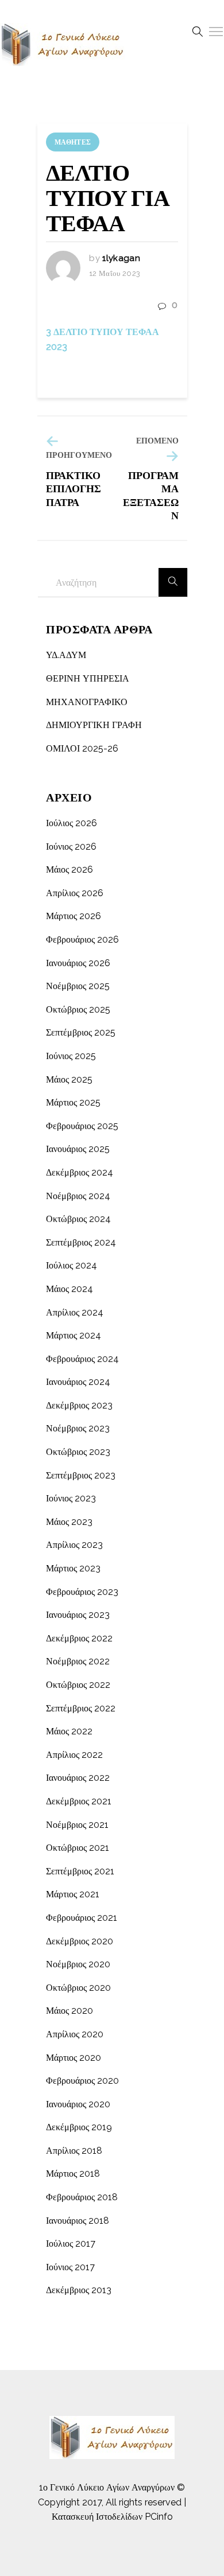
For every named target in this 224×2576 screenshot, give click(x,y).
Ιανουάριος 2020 (78, 2104)
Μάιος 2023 (69, 1522)
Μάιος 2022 (69, 1731)
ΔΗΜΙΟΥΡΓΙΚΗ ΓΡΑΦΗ (94, 725)
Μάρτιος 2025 (73, 1102)
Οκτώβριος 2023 (78, 1452)
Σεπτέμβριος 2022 (81, 1708)
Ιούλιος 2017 (71, 2244)
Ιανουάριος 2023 (78, 1615)
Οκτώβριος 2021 (78, 1848)
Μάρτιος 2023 (73, 1568)
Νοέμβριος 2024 (78, 1196)
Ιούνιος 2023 (71, 1498)
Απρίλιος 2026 (75, 893)
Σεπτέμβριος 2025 (81, 1032)
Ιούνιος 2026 (71, 847)
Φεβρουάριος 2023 (82, 1592)
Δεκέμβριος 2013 (79, 2290)
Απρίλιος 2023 (74, 1545)
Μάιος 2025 (69, 1079)
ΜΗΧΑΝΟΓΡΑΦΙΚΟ (87, 702)
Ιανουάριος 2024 (78, 1382)
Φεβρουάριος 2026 (82, 939)
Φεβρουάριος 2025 (82, 1126)
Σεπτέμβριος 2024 (81, 1242)
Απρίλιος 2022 (74, 1755)
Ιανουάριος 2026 (78, 963)
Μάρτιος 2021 (73, 1894)
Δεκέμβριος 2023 (79, 1405)
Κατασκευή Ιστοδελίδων (97, 2517)
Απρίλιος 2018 (74, 2151)
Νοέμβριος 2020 (78, 1964)
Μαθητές (73, 142)
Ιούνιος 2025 (71, 1056)
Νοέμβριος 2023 (78, 1428)
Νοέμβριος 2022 (78, 1661)
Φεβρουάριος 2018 (82, 2197)
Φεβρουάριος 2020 (82, 2081)
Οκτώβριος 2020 (78, 1988)
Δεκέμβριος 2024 (80, 1172)
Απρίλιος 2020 (75, 2034)
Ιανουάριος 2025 (78, 1149)
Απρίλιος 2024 (75, 1312)
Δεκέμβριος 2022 (79, 1638)
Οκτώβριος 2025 (78, 1009)
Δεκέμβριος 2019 (79, 2127)
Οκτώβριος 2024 (78, 1219)
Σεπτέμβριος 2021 (80, 1871)
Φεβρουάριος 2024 (82, 1359)
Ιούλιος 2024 (72, 1265)
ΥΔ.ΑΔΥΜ (66, 655)
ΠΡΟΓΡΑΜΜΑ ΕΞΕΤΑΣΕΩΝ (151, 495)
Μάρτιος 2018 (73, 2174)
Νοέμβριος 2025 (78, 986)
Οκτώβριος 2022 (78, 1685)
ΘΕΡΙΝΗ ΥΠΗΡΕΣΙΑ (88, 678)
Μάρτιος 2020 (74, 2058)
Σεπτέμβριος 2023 (81, 1475)
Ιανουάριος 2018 (78, 2221)
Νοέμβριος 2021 (77, 1825)
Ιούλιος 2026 (72, 823)
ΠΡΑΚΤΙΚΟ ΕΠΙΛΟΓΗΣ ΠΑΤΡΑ (74, 489)
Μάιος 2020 (69, 2011)
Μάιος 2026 (69, 869)
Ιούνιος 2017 (70, 2267)
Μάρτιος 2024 (74, 1335)
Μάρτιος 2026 (74, 916)
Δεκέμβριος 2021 (79, 1801)
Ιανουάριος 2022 (78, 1778)
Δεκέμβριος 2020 (80, 1941)
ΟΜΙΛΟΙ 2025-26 (82, 748)
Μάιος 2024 (69, 1289)
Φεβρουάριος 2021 (82, 1918)
